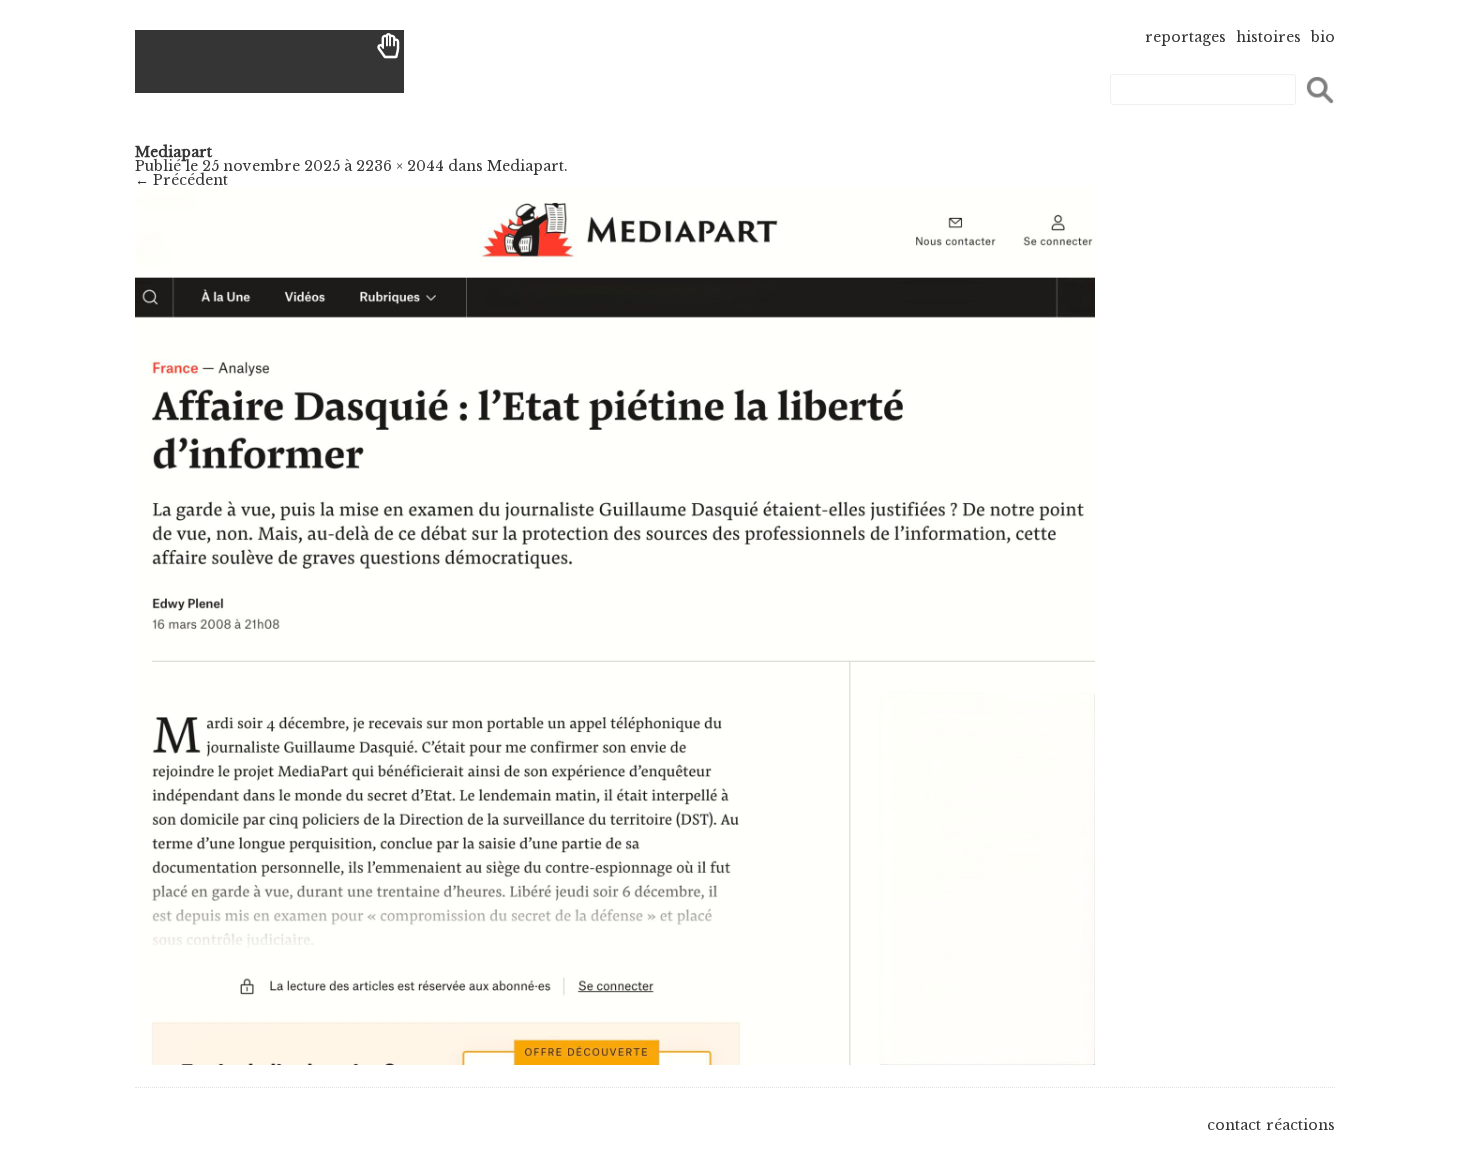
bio (1323, 37)
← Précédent (181, 180)
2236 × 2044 (400, 166)
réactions (1300, 1125)
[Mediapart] (615, 1060)
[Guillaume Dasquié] (269, 61)
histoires (1268, 37)
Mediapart (525, 166)
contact (1234, 1125)
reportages (1185, 37)
